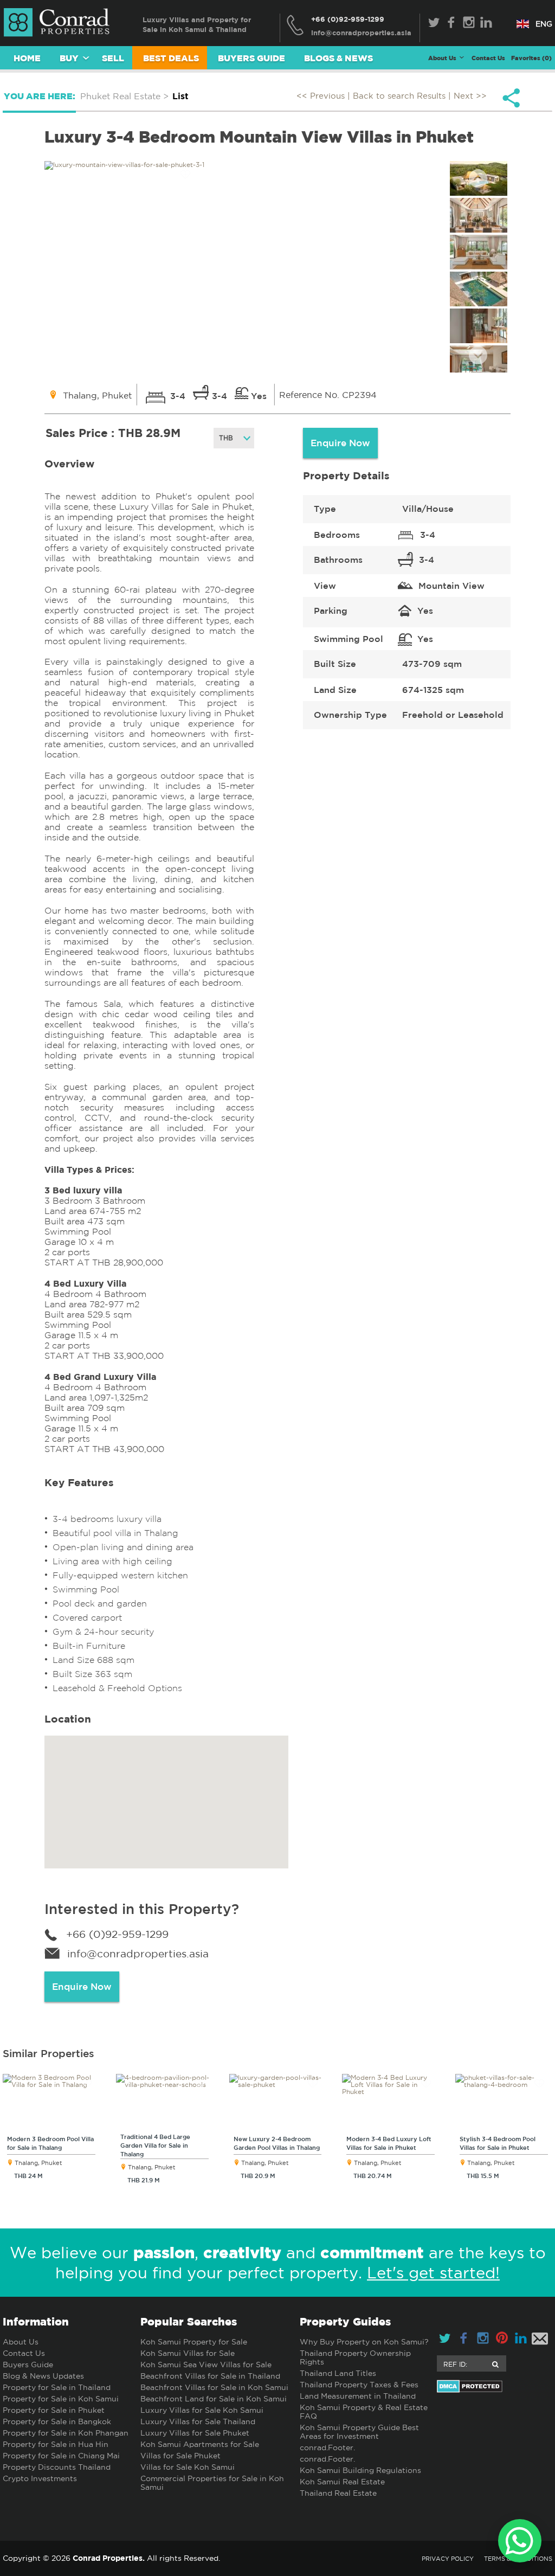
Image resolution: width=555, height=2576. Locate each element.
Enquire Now (340, 443)
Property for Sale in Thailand (57, 2387)
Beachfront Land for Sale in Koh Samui (214, 2399)
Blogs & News (338, 58)
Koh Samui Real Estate (342, 2482)
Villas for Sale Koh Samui (188, 2467)
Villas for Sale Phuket (180, 2456)
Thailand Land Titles (338, 2373)
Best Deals (171, 58)
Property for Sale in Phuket (54, 2410)
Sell (113, 58)
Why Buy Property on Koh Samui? (364, 2342)
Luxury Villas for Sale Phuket (195, 2433)
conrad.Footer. (327, 2447)
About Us (21, 2342)
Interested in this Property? (142, 1909)
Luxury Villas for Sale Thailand (198, 2421)
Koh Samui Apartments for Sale (200, 2444)
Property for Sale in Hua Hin (56, 2444)
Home (27, 58)
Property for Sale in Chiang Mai (61, 2456)
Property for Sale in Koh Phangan (66, 2433)
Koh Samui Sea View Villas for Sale (206, 2365)
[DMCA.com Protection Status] (495, 2386)
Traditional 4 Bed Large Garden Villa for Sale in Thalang (155, 2145)
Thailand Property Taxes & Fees (359, 2385)
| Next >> (467, 96)
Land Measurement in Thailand (358, 2396)
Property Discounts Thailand (57, 2467)
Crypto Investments (40, 2478)
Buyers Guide (251, 58)
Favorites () (531, 58)
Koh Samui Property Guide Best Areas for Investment (359, 2432)
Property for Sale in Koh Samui (61, 2399)
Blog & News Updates (43, 2376)
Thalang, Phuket (38, 2163)
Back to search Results (399, 96)
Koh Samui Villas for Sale (188, 2353)
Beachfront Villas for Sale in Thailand (210, 2376)
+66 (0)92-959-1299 (348, 19)
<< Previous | (325, 96)
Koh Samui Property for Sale (194, 2342)
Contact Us (488, 58)
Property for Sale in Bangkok (57, 2421)
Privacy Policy (448, 2559)
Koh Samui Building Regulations (360, 2470)
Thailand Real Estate (338, 2493)
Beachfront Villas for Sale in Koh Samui (214, 2387)
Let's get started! (433, 2273)
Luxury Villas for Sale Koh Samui (202, 2410)
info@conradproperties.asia (138, 1954)
